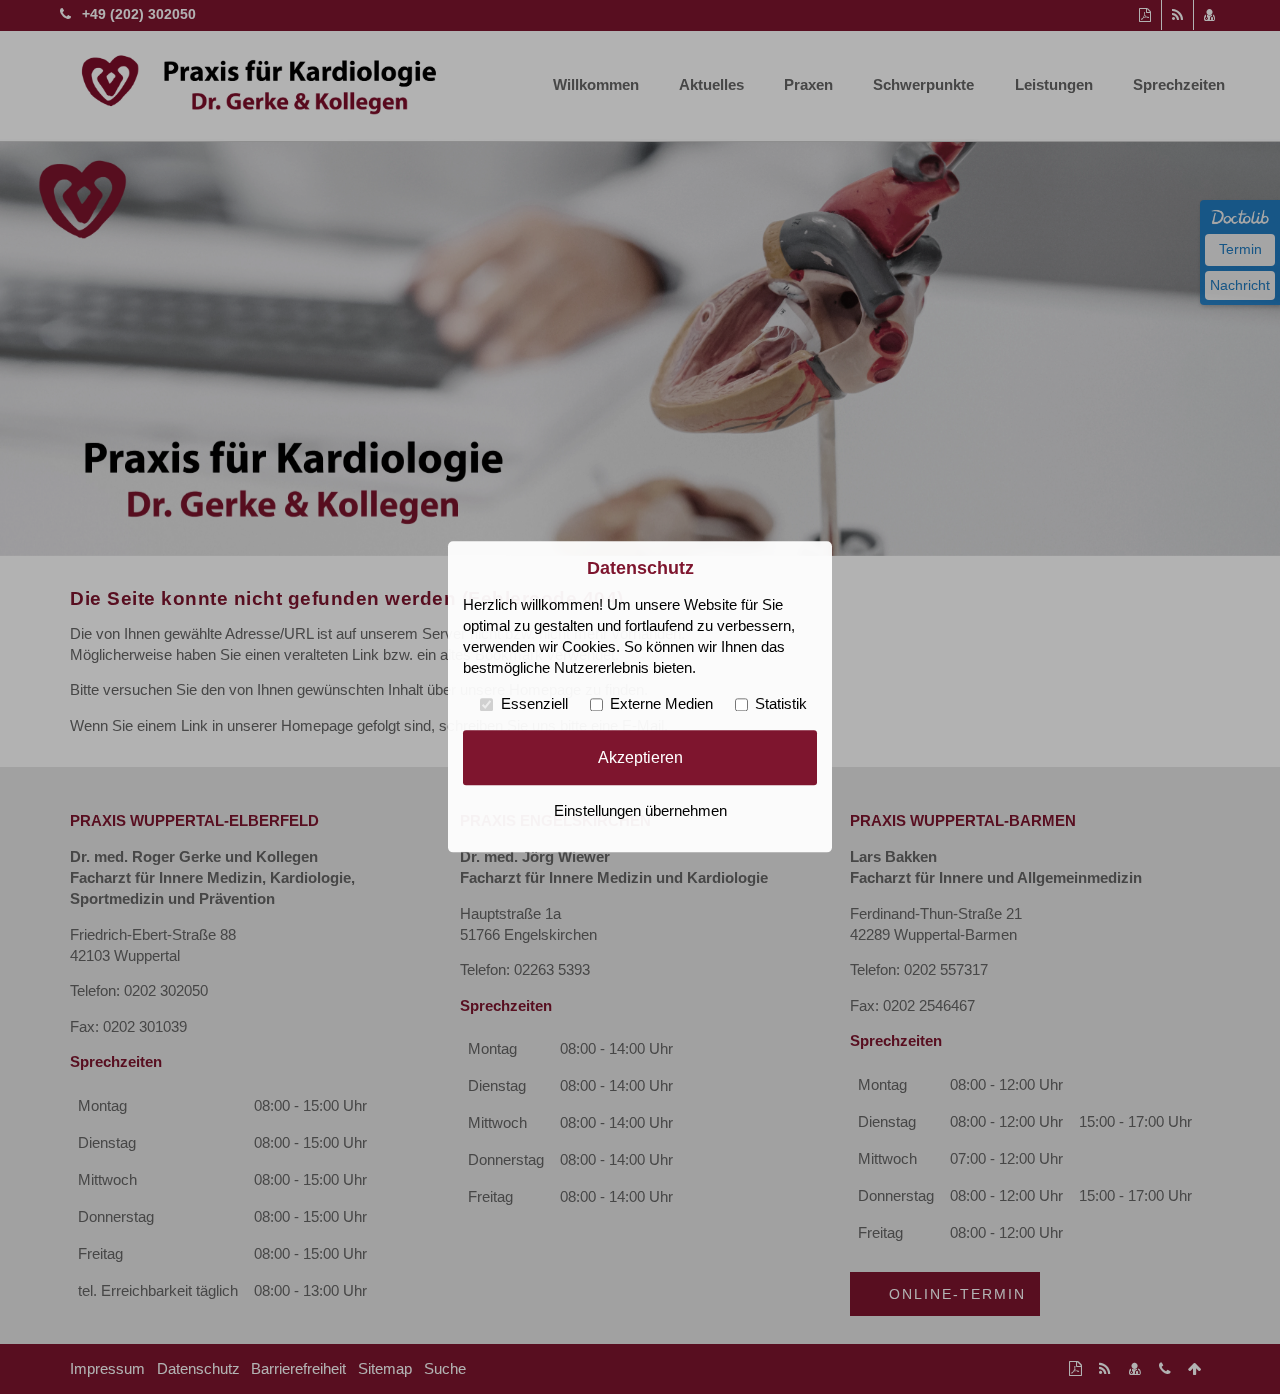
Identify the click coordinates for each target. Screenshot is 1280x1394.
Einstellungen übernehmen (640, 812)
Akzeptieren (640, 757)
